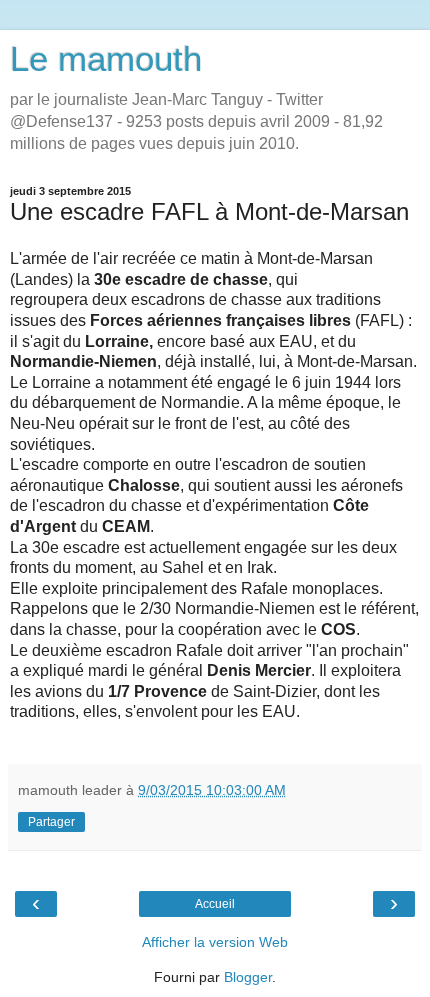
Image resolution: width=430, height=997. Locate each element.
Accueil (215, 904)
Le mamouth (106, 59)
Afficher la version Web (215, 942)
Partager (51, 822)
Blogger (248, 977)
